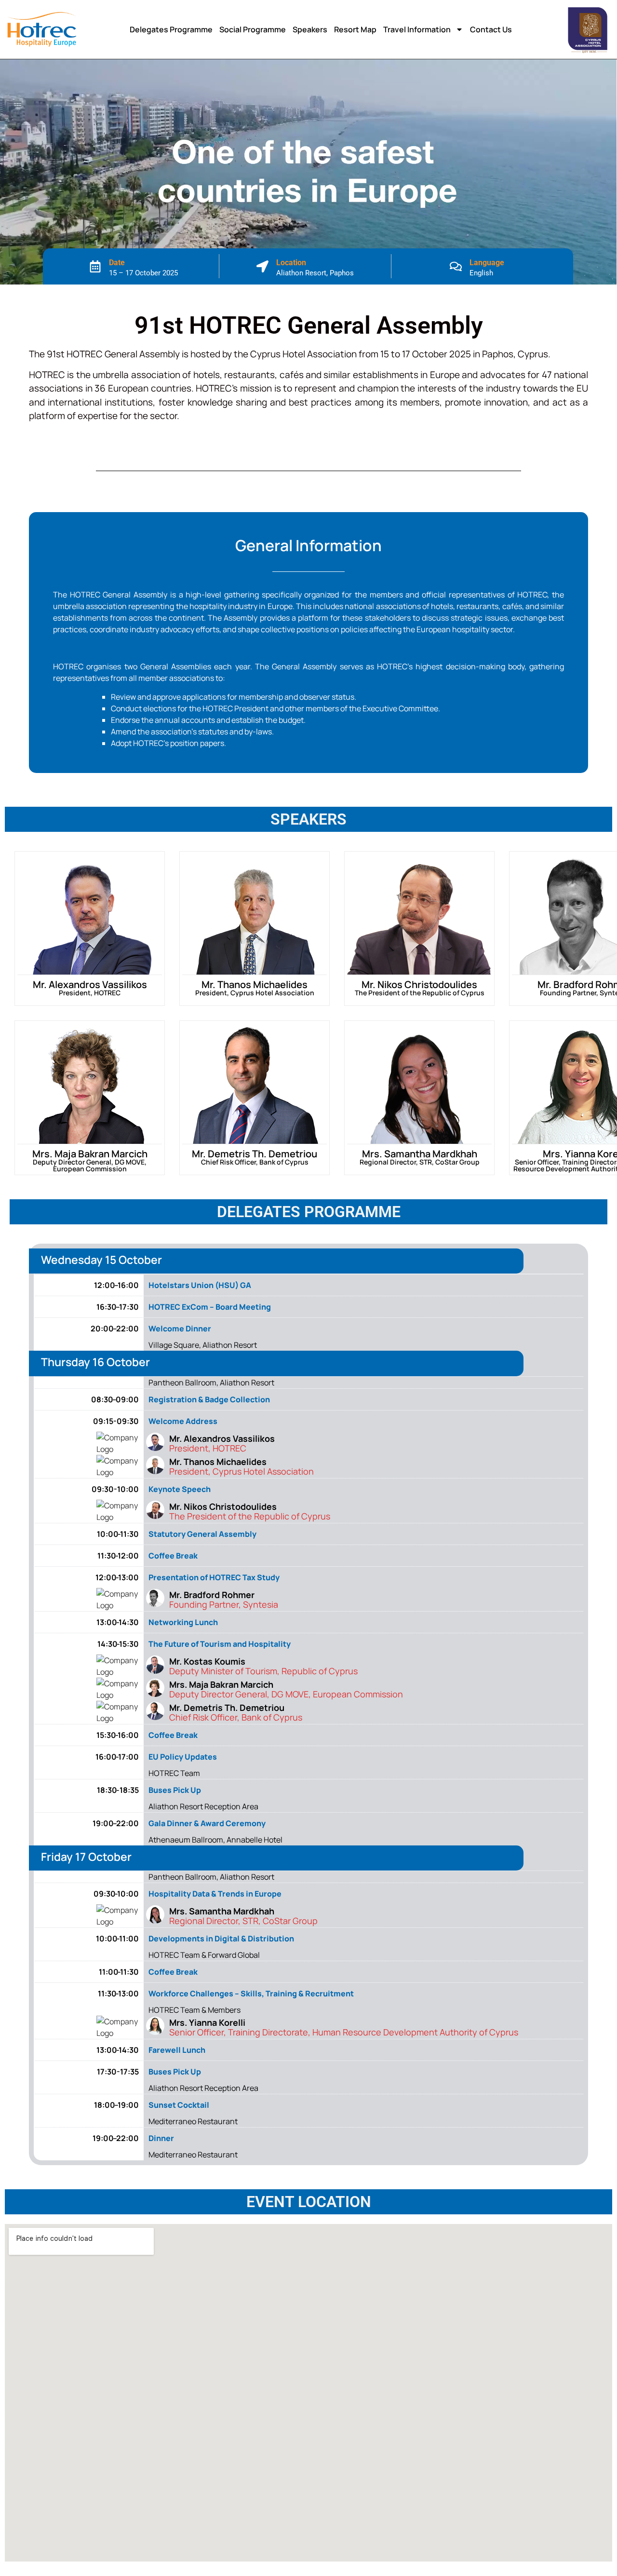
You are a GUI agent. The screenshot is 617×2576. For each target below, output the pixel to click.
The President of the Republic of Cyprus (250, 1516)
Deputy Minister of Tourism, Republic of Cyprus (263, 1671)
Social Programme (253, 29)
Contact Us (491, 29)
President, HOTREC (208, 1448)
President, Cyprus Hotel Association (241, 1471)
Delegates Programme (171, 29)
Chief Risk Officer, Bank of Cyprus (236, 1717)
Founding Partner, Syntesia (224, 1604)
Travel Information (417, 29)
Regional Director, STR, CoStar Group (243, 1921)
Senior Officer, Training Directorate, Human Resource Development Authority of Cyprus (344, 2032)
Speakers (310, 29)
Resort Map (355, 29)
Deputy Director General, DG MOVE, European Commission (286, 1694)
